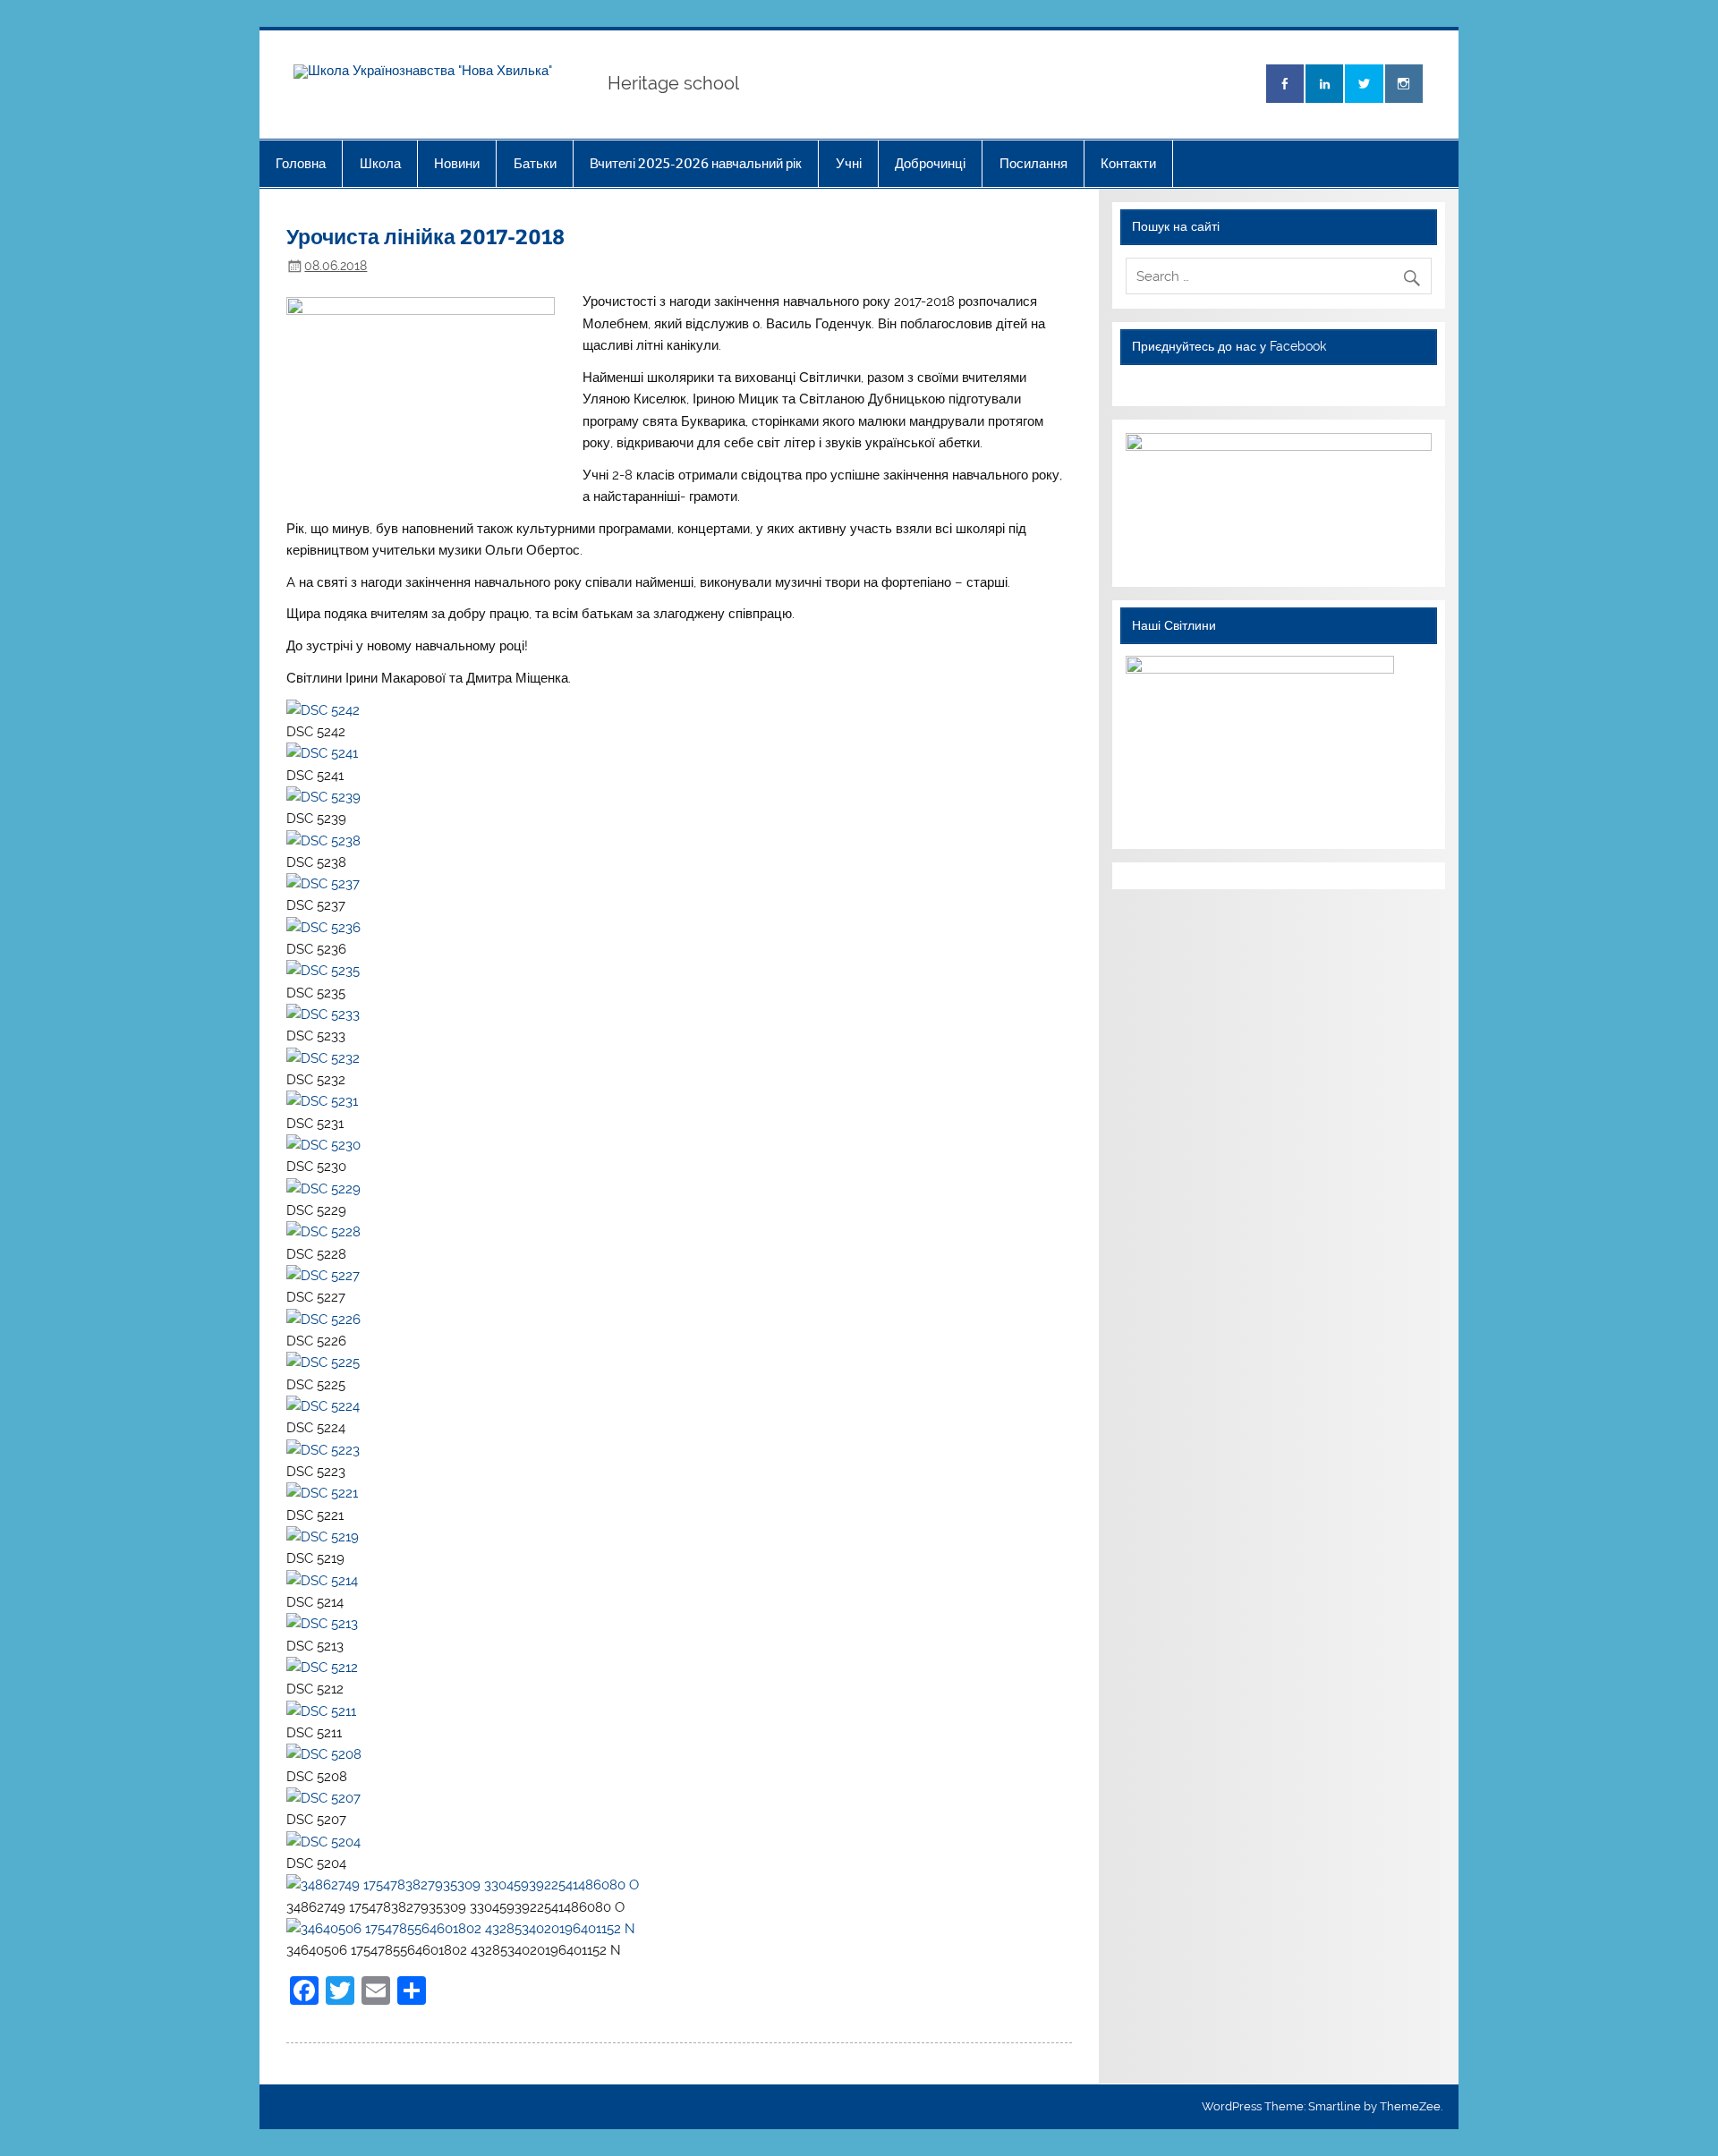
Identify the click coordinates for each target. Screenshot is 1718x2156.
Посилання (1033, 163)
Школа (380, 163)
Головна (301, 163)
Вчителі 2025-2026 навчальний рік (696, 163)
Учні (849, 163)
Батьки (535, 163)
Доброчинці (930, 163)
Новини (457, 163)
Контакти (1128, 163)
